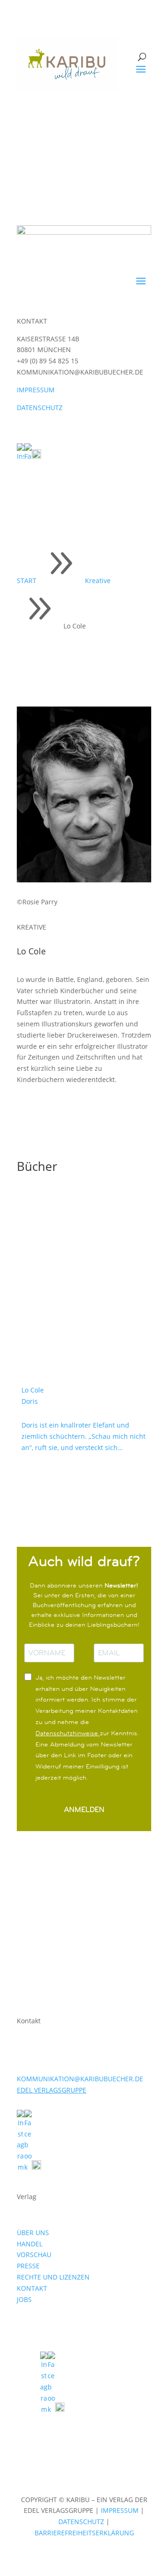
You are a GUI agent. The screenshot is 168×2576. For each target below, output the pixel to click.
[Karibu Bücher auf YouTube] (36, 456)
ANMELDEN (84, 1809)
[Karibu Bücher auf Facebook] (28, 456)
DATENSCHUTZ (40, 408)
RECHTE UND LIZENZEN (53, 2277)
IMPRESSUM (36, 390)
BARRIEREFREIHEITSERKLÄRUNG (84, 2533)
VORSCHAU (34, 2255)
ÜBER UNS (33, 2233)
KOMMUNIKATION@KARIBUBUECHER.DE (80, 2079)
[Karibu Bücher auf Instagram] (21, 456)
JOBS (24, 2299)
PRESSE (28, 2266)
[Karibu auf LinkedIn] (45, 456)
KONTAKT (32, 2288)
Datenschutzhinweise (68, 1733)
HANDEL (30, 2244)
